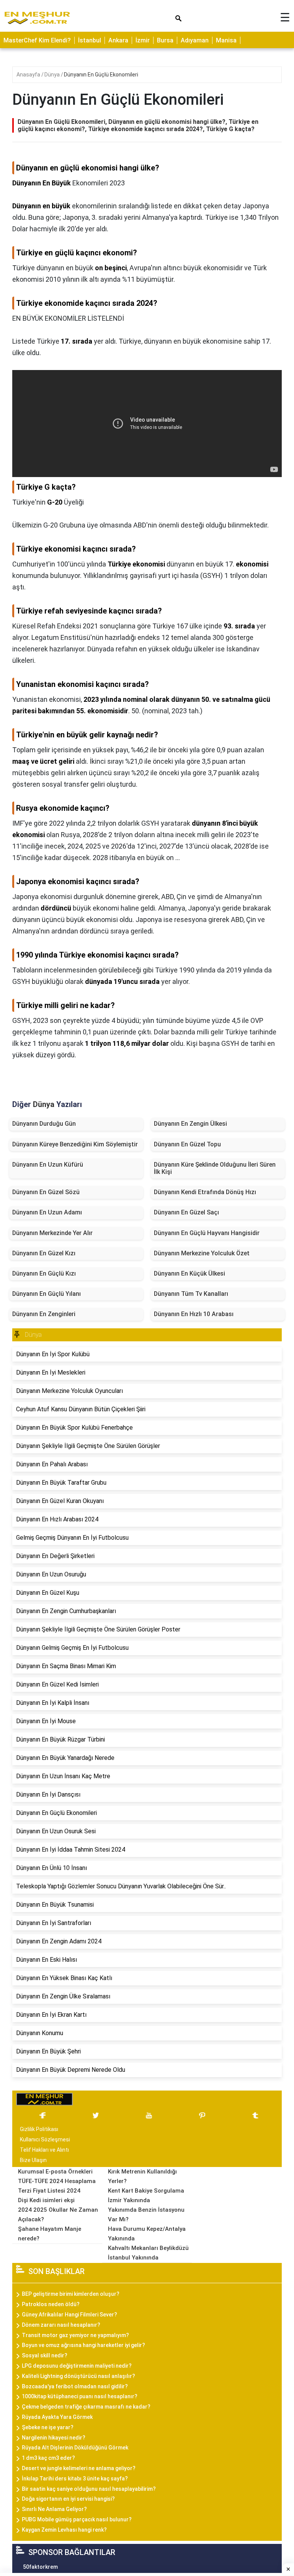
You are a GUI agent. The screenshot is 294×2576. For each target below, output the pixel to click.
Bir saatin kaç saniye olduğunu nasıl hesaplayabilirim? (89, 2489)
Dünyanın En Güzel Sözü (46, 1192)
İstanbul (90, 40)
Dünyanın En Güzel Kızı (44, 1253)
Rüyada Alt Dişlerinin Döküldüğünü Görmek (75, 2448)
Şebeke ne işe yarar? (48, 2427)
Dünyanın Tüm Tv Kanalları (191, 1294)
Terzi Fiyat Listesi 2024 (49, 2191)
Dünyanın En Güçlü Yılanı (47, 1294)
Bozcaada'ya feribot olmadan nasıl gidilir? (75, 2386)
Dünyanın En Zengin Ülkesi (190, 1124)
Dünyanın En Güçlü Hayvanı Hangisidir (207, 1233)
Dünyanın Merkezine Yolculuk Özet (202, 1253)
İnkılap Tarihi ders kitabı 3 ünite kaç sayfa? (75, 2479)
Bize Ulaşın (33, 2160)
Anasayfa (29, 75)
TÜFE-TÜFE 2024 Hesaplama (57, 2181)
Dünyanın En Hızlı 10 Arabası (194, 1314)
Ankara (118, 40)
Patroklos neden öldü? (51, 2304)
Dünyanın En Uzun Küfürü (48, 1165)
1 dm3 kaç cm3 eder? (48, 2458)
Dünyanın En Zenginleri (44, 1314)
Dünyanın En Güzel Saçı (186, 1212)
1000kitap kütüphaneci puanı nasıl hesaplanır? (80, 2396)
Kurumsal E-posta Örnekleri (55, 2172)
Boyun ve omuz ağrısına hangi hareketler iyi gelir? (83, 2345)
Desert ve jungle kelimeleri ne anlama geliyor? (79, 2468)
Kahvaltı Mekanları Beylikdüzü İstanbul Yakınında (148, 2253)
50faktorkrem (40, 2567)
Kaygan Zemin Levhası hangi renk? (64, 2530)
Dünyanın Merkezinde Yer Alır (52, 1233)
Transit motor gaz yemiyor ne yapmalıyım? (75, 2335)
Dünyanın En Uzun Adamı (47, 1212)
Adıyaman (195, 40)
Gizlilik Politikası (39, 2129)
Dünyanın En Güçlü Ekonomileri (101, 75)
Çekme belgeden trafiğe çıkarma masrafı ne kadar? (86, 2407)
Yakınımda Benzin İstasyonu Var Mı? (146, 2215)
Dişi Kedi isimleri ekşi (46, 2200)
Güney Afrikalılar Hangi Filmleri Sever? (69, 2315)
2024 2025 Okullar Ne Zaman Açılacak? (58, 2215)
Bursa (165, 40)
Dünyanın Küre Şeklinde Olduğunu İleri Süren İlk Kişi (215, 1168)
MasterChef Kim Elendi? (37, 40)
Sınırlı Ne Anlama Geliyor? (54, 2509)
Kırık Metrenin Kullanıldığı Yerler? (142, 2176)
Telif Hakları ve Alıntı (44, 2150)
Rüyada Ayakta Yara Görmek (57, 2417)
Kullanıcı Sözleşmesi (45, 2139)
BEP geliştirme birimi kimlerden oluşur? (71, 2294)
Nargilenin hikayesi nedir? (54, 2438)
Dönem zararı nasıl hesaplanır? (61, 2325)
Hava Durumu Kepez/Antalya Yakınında (147, 2234)
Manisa (226, 40)
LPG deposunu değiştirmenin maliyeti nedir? (77, 2366)
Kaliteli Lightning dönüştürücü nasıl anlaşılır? (78, 2376)
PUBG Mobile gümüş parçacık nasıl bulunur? (77, 2519)
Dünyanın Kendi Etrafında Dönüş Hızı (205, 1192)
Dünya (53, 75)
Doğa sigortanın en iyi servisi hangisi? (68, 2499)
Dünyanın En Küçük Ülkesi (189, 1273)
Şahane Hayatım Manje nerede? (50, 2234)
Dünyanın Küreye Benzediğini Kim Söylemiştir (75, 1144)
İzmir (143, 40)
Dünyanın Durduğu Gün (44, 1124)
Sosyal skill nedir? (45, 2355)
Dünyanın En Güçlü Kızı (44, 1273)
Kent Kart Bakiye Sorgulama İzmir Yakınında (146, 2195)
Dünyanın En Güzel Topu (187, 1144)
